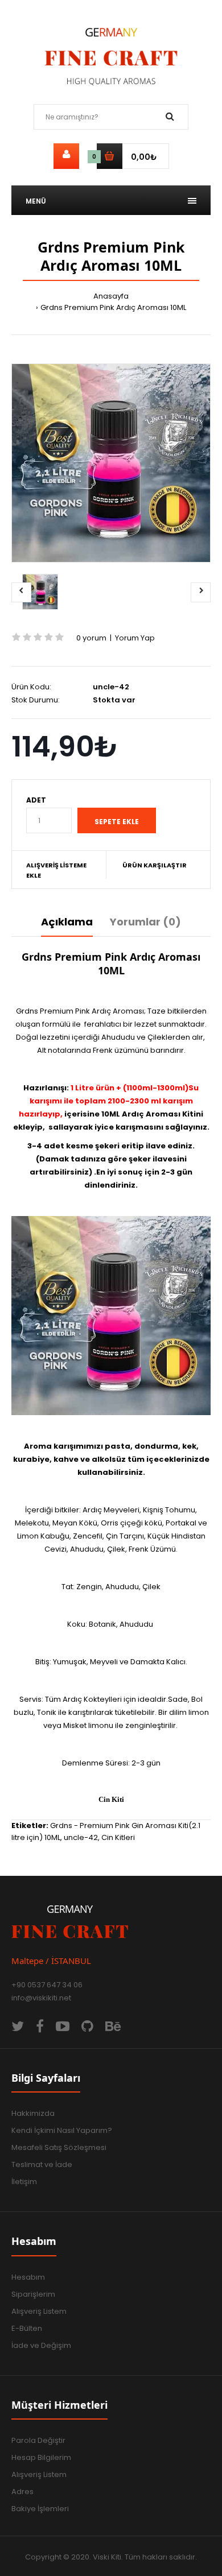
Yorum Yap (135, 638)
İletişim (24, 2182)
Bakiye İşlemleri (40, 2509)
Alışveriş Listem (39, 2311)
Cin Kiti (111, 1799)
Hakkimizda (33, 2113)
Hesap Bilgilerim (41, 2457)
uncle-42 (81, 1837)
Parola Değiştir (38, 2440)
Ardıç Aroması (151, 1114)
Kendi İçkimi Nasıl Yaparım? (62, 2130)
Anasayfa (111, 296)
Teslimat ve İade (42, 2164)
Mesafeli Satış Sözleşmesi (59, 2147)
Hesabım (28, 2277)
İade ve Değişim (41, 2345)
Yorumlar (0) (145, 922)
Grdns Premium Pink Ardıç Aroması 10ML (113, 307)
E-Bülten (27, 2328)
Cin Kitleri (118, 1837)
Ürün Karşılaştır (155, 865)
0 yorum (91, 638)
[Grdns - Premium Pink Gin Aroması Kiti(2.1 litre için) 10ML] (111, 463)
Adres (22, 2492)
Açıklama (67, 922)
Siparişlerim (33, 2294)
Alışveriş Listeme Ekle (56, 870)
